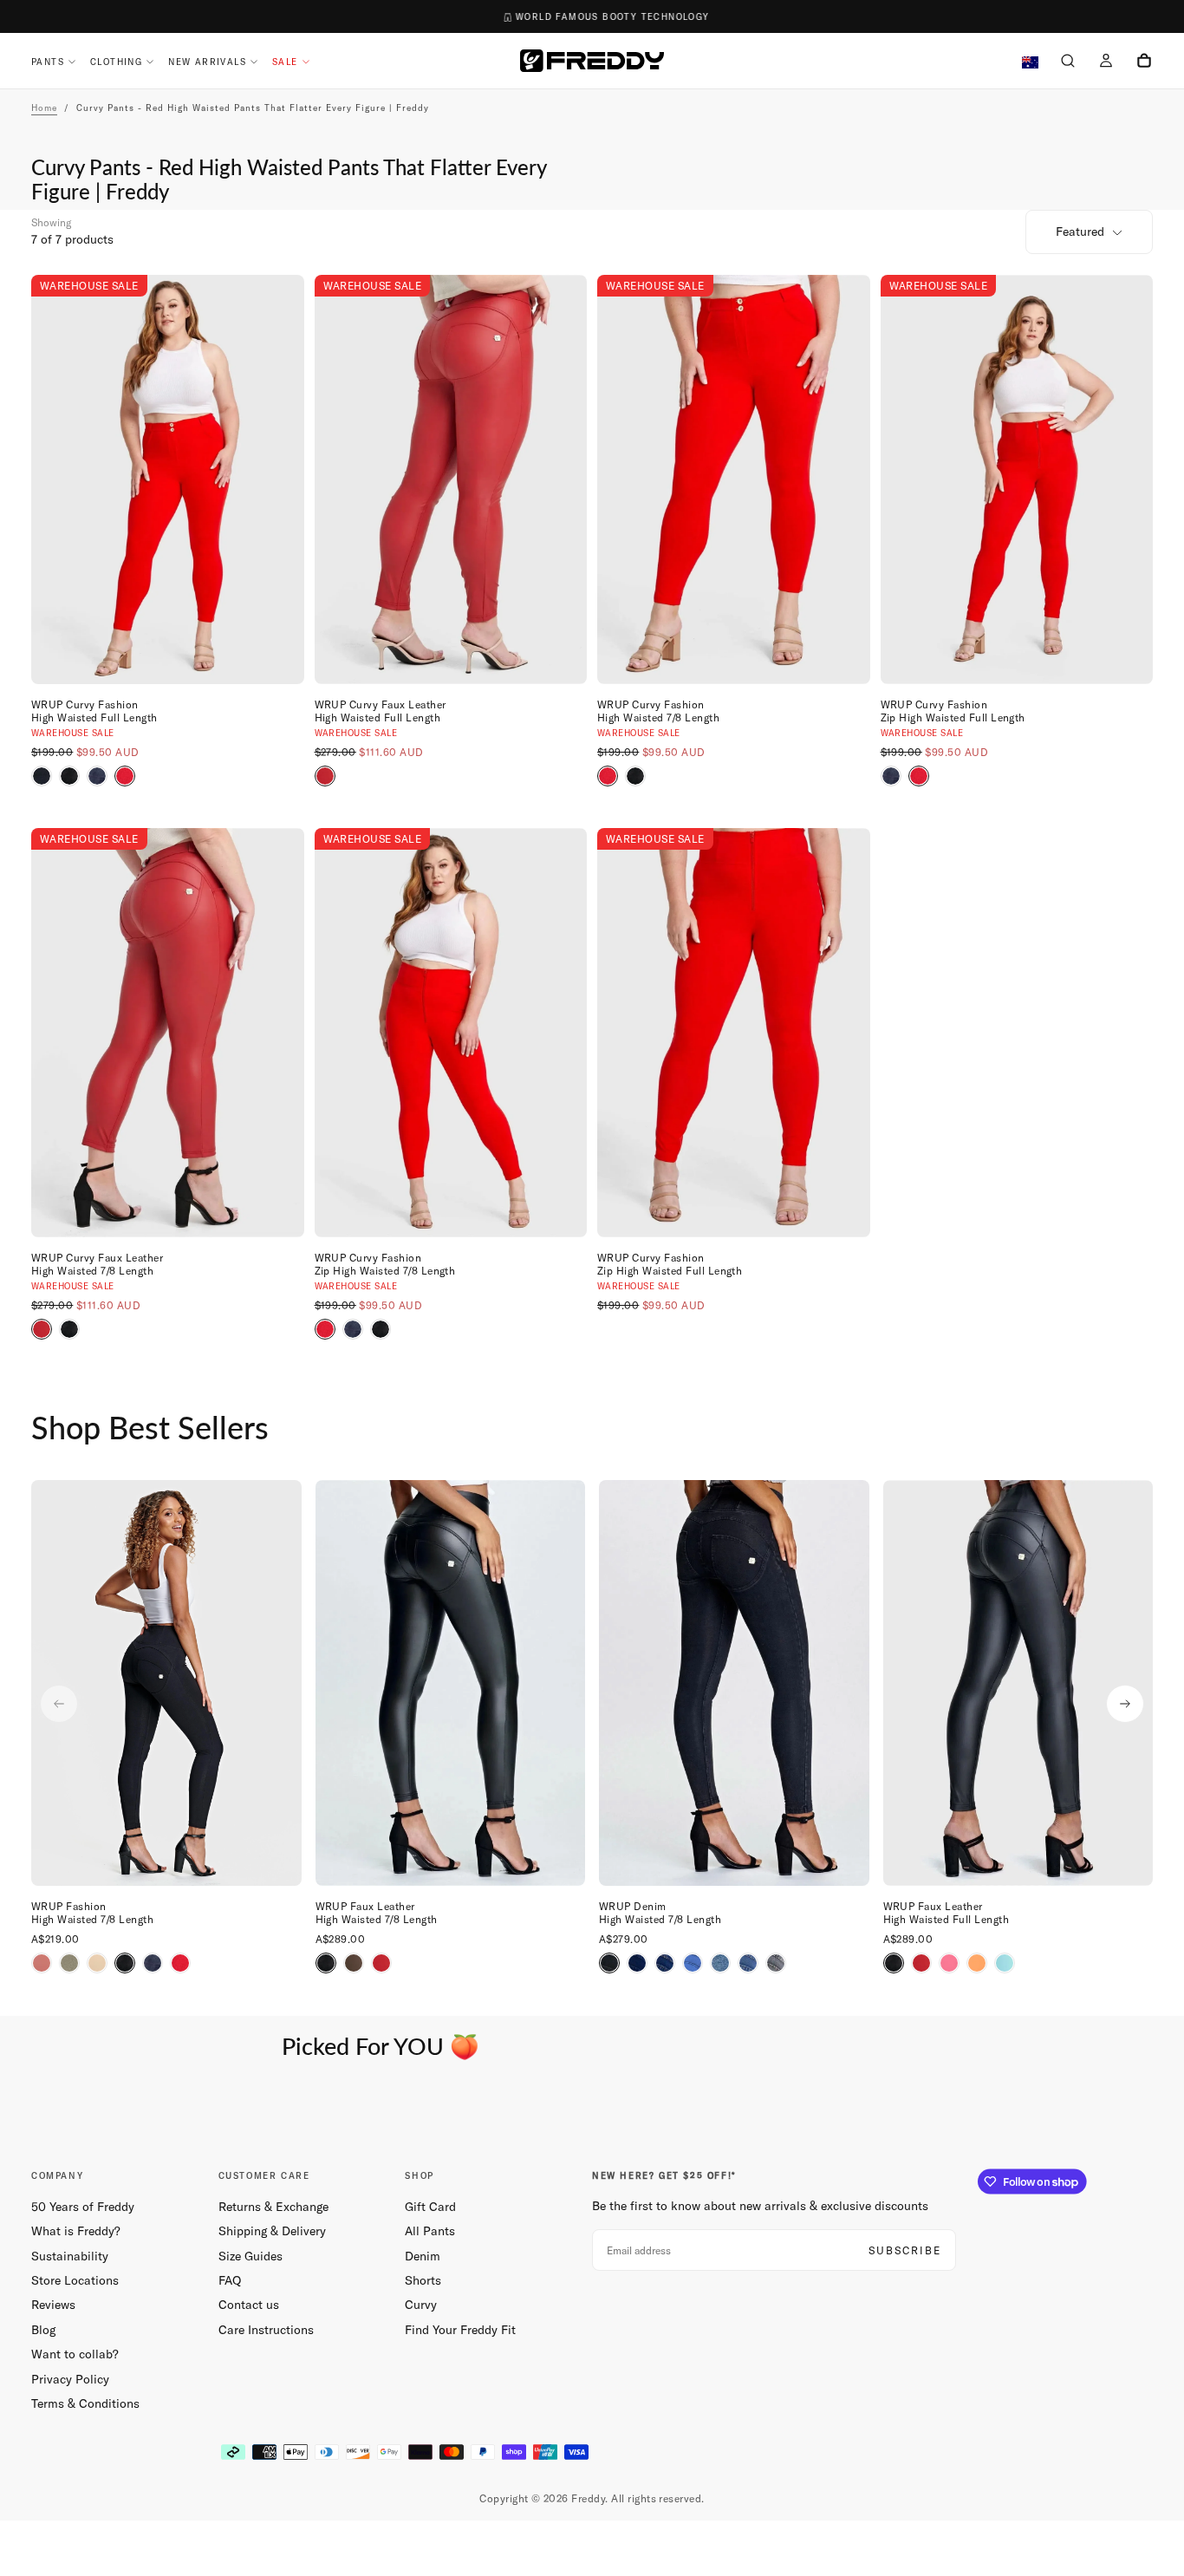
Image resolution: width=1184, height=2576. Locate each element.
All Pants (430, 2231)
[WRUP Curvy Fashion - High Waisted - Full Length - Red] (125, 776)
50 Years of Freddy (83, 2207)
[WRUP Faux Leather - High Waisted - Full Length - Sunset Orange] (977, 1963)
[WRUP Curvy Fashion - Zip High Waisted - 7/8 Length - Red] (325, 1329)
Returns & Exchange (273, 2207)
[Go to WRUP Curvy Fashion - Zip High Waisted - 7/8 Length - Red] (451, 1033)
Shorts (423, 2280)
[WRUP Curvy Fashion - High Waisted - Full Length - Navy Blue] (97, 776)
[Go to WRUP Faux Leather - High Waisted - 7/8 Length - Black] (451, 1683)
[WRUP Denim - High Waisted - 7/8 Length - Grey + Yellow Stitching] (776, 1963)
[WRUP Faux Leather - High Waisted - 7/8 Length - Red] (381, 1963)
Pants (48, 62)
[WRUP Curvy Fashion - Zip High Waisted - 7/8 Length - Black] (381, 1329)
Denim (423, 2256)
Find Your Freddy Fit (460, 2330)
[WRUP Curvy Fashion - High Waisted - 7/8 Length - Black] (635, 776)
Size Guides (250, 2256)
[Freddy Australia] (592, 61)
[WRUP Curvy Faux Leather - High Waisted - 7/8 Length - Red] (42, 1329)
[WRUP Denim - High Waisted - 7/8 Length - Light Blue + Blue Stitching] (720, 1963)
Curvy (421, 2305)
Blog (43, 2330)
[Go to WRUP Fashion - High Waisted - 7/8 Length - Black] (166, 1683)
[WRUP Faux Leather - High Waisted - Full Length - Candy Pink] (949, 1963)
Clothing (116, 62)
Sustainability (70, 2256)
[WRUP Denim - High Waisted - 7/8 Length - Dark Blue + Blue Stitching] (637, 1963)
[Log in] (1106, 62)
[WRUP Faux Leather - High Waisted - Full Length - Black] (894, 1963)
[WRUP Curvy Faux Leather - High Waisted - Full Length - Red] (325, 776)
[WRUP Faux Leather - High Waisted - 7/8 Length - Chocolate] (354, 1963)
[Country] (1030, 63)
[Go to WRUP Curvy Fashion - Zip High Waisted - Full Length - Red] (1017, 479)
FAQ (230, 2280)
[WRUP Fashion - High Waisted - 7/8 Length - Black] (125, 1963)
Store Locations (75, 2280)
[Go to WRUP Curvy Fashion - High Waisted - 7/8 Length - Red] (734, 479)
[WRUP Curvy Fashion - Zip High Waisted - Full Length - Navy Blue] (891, 776)
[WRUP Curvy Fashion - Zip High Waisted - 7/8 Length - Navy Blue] (353, 1329)
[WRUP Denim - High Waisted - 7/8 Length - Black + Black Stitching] (609, 1963)
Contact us (249, 2305)
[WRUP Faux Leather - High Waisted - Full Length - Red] (921, 1963)
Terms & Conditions (85, 2403)
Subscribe (905, 2250)
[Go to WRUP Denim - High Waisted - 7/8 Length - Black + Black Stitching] (734, 1683)
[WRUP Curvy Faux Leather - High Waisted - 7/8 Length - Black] (69, 1329)
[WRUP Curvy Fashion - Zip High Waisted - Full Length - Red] (919, 776)
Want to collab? (75, 2354)
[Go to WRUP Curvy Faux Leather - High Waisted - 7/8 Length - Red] (168, 1033)
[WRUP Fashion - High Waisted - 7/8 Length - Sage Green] (69, 1963)
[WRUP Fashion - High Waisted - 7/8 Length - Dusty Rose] (42, 1963)
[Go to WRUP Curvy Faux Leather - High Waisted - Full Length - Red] (451, 479)
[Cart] (1144, 62)
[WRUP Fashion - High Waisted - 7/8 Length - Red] (180, 1963)
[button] (1068, 62)
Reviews (53, 2305)
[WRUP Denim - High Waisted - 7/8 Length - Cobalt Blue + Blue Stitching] (693, 1963)
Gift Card (430, 2207)
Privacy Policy (70, 2379)
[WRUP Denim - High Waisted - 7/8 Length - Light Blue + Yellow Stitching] (748, 1963)
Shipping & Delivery (272, 2231)
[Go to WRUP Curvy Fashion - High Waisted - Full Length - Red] (168, 479)
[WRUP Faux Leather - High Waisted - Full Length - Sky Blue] (1005, 1963)
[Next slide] (1125, 1704)
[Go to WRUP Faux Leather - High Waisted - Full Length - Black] (1018, 1683)
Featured (1080, 232)
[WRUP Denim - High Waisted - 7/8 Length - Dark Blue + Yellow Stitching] (665, 1963)
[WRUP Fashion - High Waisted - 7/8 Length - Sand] (97, 1963)
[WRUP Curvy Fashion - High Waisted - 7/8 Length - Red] (608, 776)
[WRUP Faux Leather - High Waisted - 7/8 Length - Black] (326, 1963)
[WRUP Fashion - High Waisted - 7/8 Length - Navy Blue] (153, 1963)
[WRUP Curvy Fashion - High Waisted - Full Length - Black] (42, 776)
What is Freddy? (76, 2231)
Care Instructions (266, 2330)
